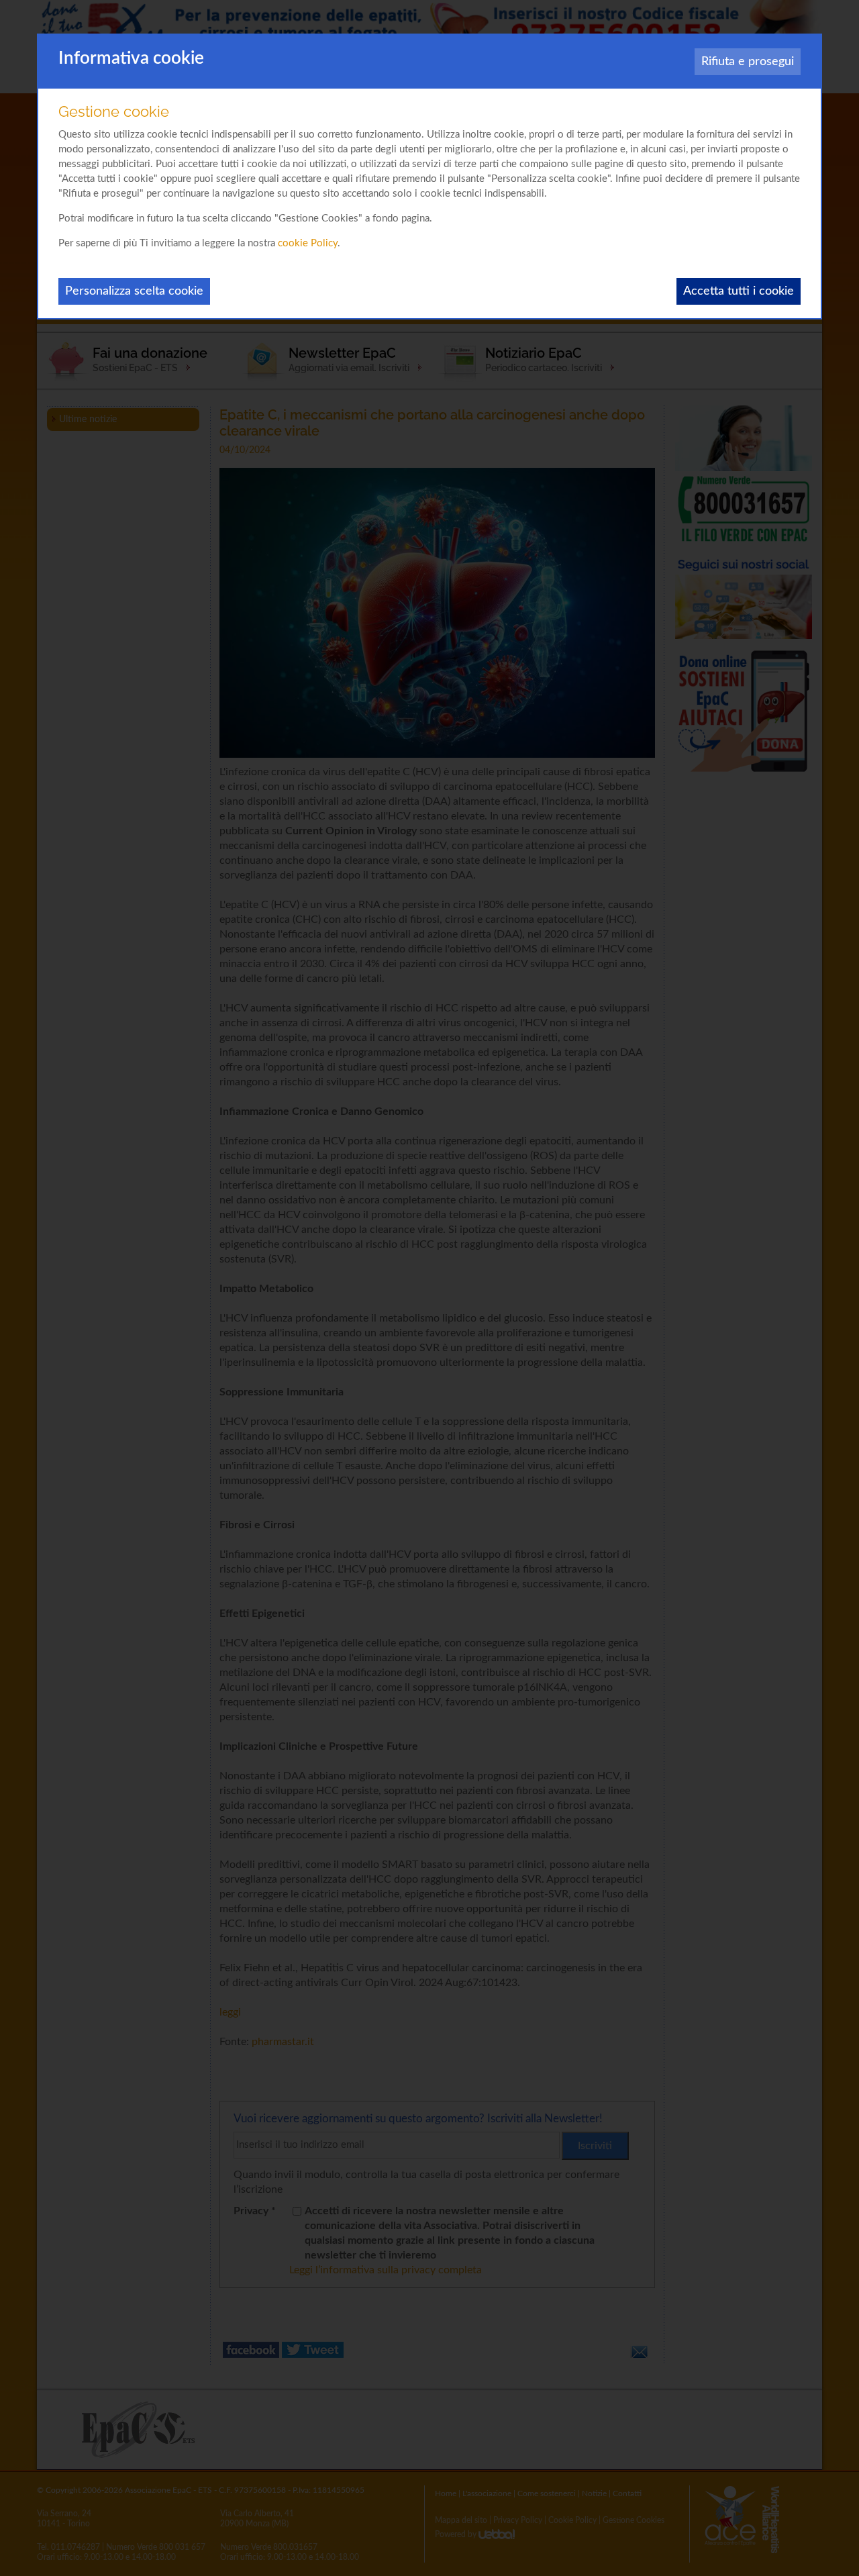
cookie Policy (308, 243)
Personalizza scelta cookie (134, 291)
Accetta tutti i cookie (739, 291)
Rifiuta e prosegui (748, 62)
